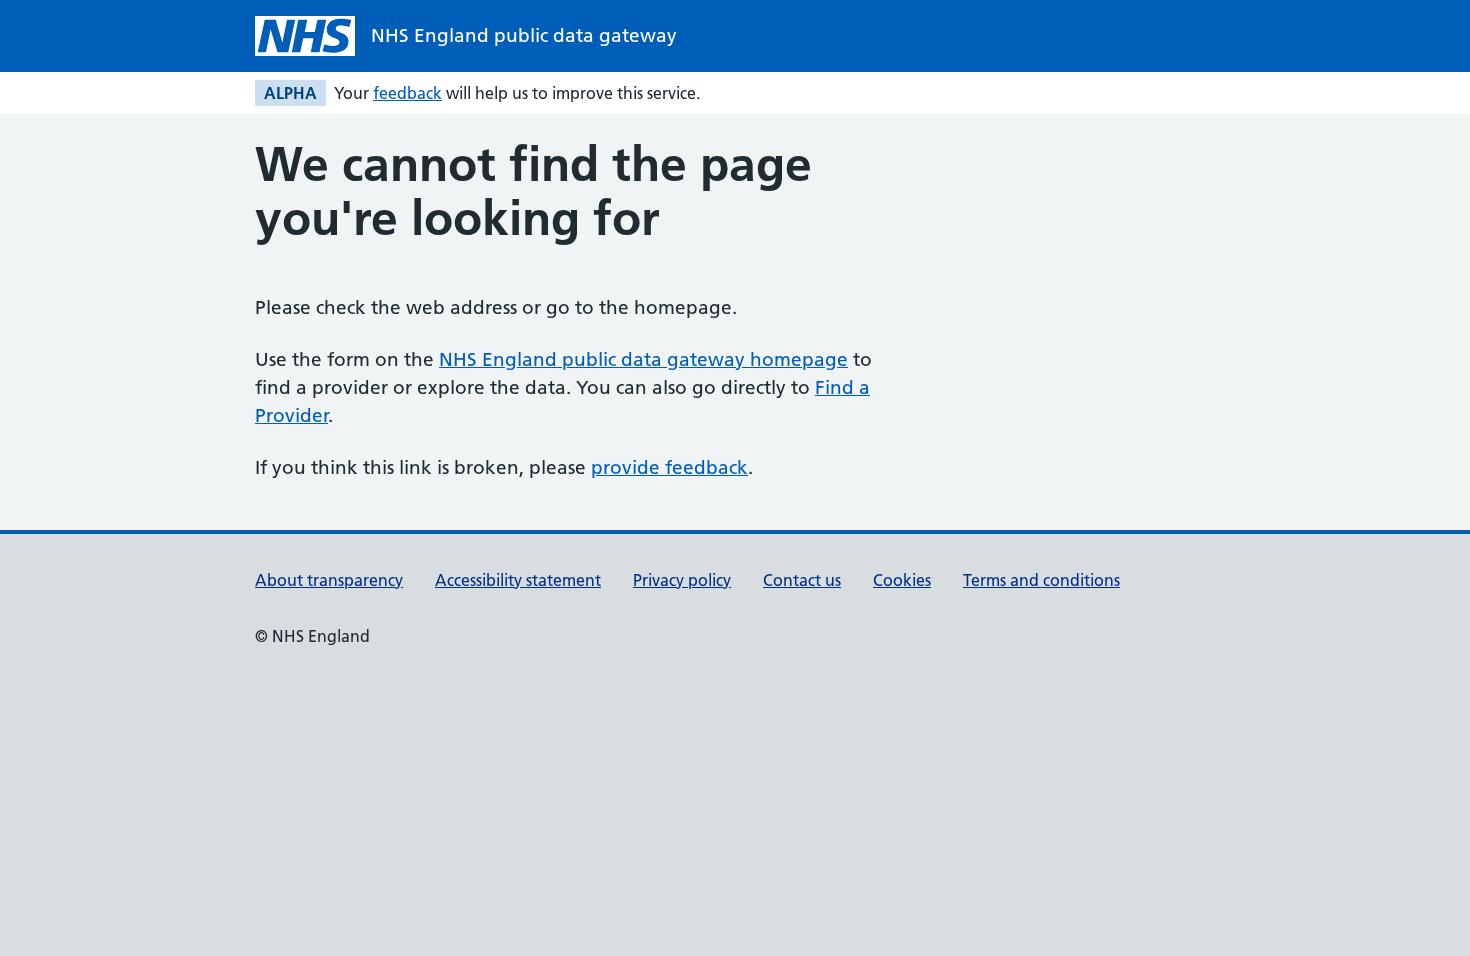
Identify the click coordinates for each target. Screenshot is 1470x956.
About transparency (329, 580)
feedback (407, 93)
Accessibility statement (518, 580)
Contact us (802, 580)
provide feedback (669, 467)
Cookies (902, 580)
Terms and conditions (1041, 580)
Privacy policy (682, 580)
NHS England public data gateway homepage (643, 359)
